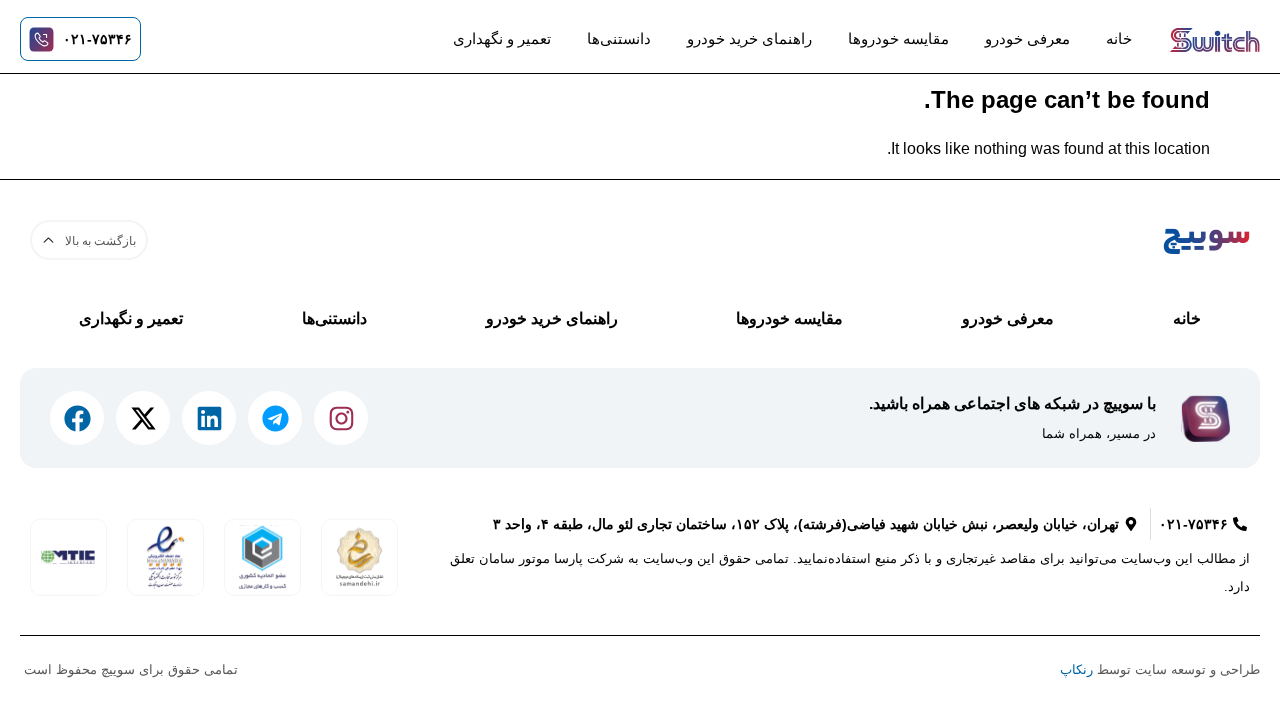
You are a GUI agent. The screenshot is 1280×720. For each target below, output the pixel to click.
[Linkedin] (209, 418)
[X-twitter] (143, 418)
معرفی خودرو (1027, 38)
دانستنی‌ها (619, 38)
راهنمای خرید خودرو (749, 38)
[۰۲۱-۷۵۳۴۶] (41, 39)
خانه (1119, 38)
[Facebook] (77, 418)
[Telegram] (275, 418)
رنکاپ (1076, 669)
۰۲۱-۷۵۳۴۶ (97, 39)
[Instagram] (341, 418)
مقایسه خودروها (898, 38)
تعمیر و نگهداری (502, 38)
